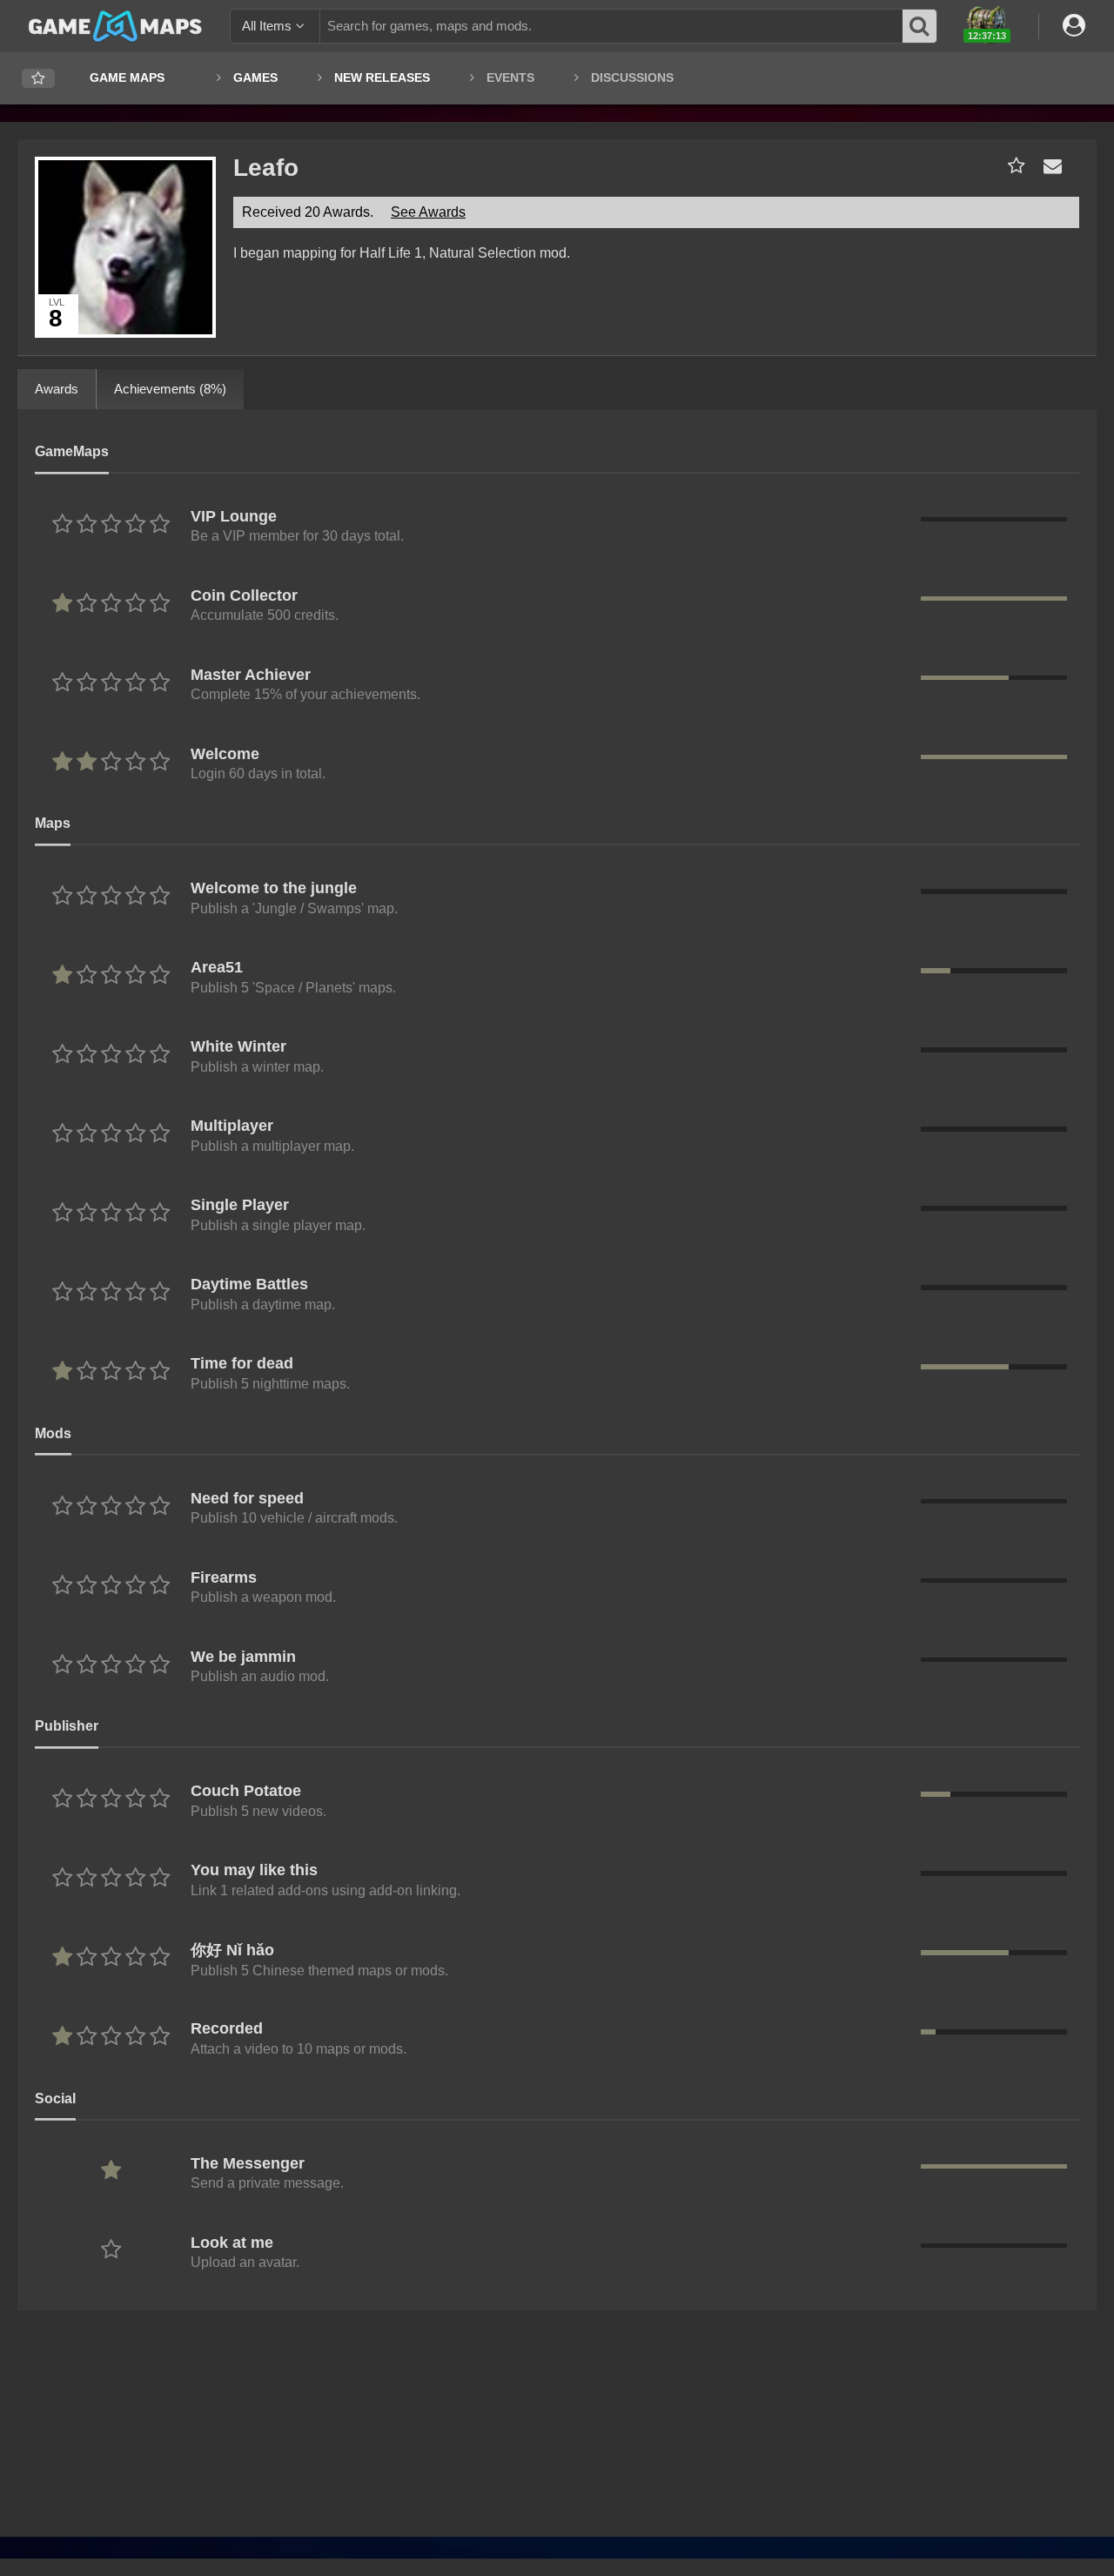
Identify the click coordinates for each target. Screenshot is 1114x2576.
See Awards (428, 212)
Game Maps (127, 77)
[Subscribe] (1013, 166)
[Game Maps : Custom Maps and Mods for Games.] (115, 25)
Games (255, 77)
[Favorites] (38, 79)
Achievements (170, 389)
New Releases (382, 77)
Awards (57, 389)
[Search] (920, 26)
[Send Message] (1049, 166)
